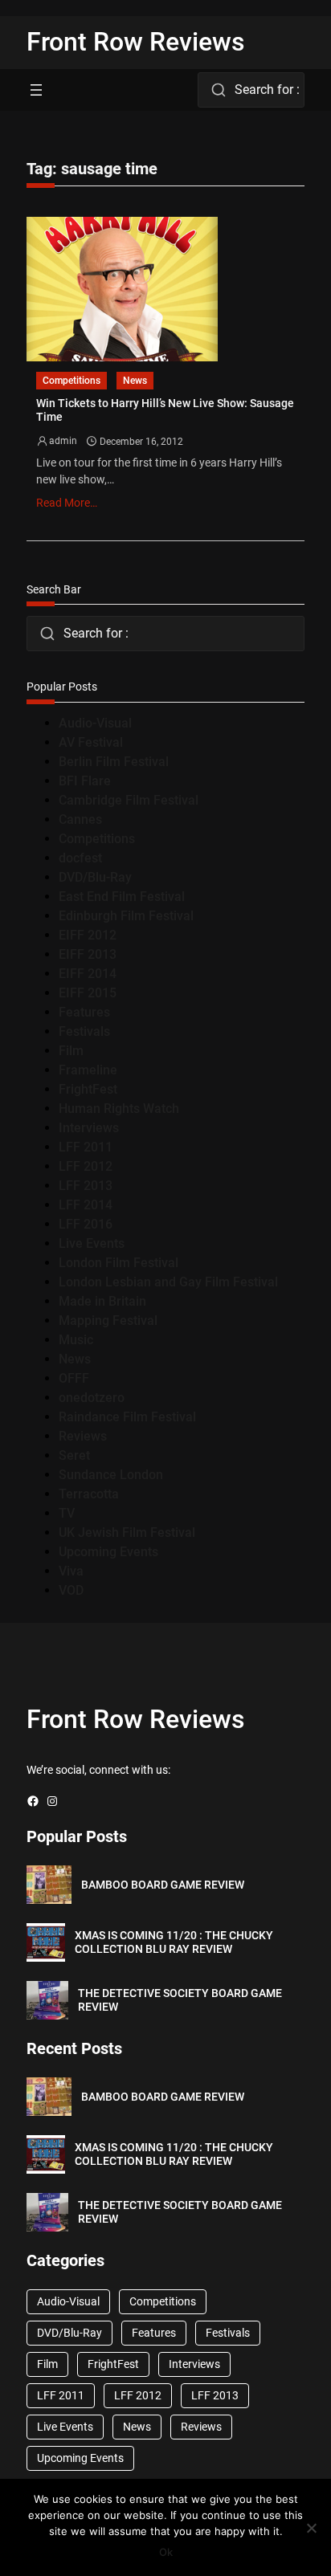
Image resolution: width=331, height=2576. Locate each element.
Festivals (84, 1031)
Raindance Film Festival (127, 1417)
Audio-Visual (95, 723)
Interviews (89, 1128)
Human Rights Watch (119, 1109)
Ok (166, 2552)
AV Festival (91, 742)
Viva (71, 1571)
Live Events (92, 1243)
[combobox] (251, 90)
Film (71, 1051)
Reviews (83, 1436)
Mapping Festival (108, 1321)
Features (84, 1012)
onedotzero (92, 1398)
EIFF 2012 (88, 935)
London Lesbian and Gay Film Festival (168, 1282)
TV (67, 1513)
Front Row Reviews (136, 42)
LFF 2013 (86, 1186)
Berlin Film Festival (114, 762)
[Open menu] (36, 90)
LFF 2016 (86, 1224)
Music (76, 1340)
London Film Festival (119, 1263)
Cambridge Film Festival (129, 800)
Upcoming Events (108, 1552)
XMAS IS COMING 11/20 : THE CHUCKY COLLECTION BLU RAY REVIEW (174, 1942)
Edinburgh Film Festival (126, 916)
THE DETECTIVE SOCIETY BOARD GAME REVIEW (180, 2000)
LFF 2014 (86, 1205)
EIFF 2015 (88, 993)
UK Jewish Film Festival (127, 1533)
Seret (74, 1455)
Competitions (72, 381)
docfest (80, 858)
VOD (71, 1590)
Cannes (80, 819)
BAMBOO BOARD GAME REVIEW (163, 1885)
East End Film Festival (122, 897)
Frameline (88, 1070)
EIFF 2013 (88, 954)
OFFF (74, 1378)
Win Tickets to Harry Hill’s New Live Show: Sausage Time (165, 410)
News (135, 381)
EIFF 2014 (88, 974)
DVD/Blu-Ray (95, 877)
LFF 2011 (86, 1147)
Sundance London (111, 1475)
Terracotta (89, 1494)
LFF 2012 (86, 1166)
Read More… (67, 503)
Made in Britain (102, 1301)
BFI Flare (85, 781)
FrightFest (88, 1089)
